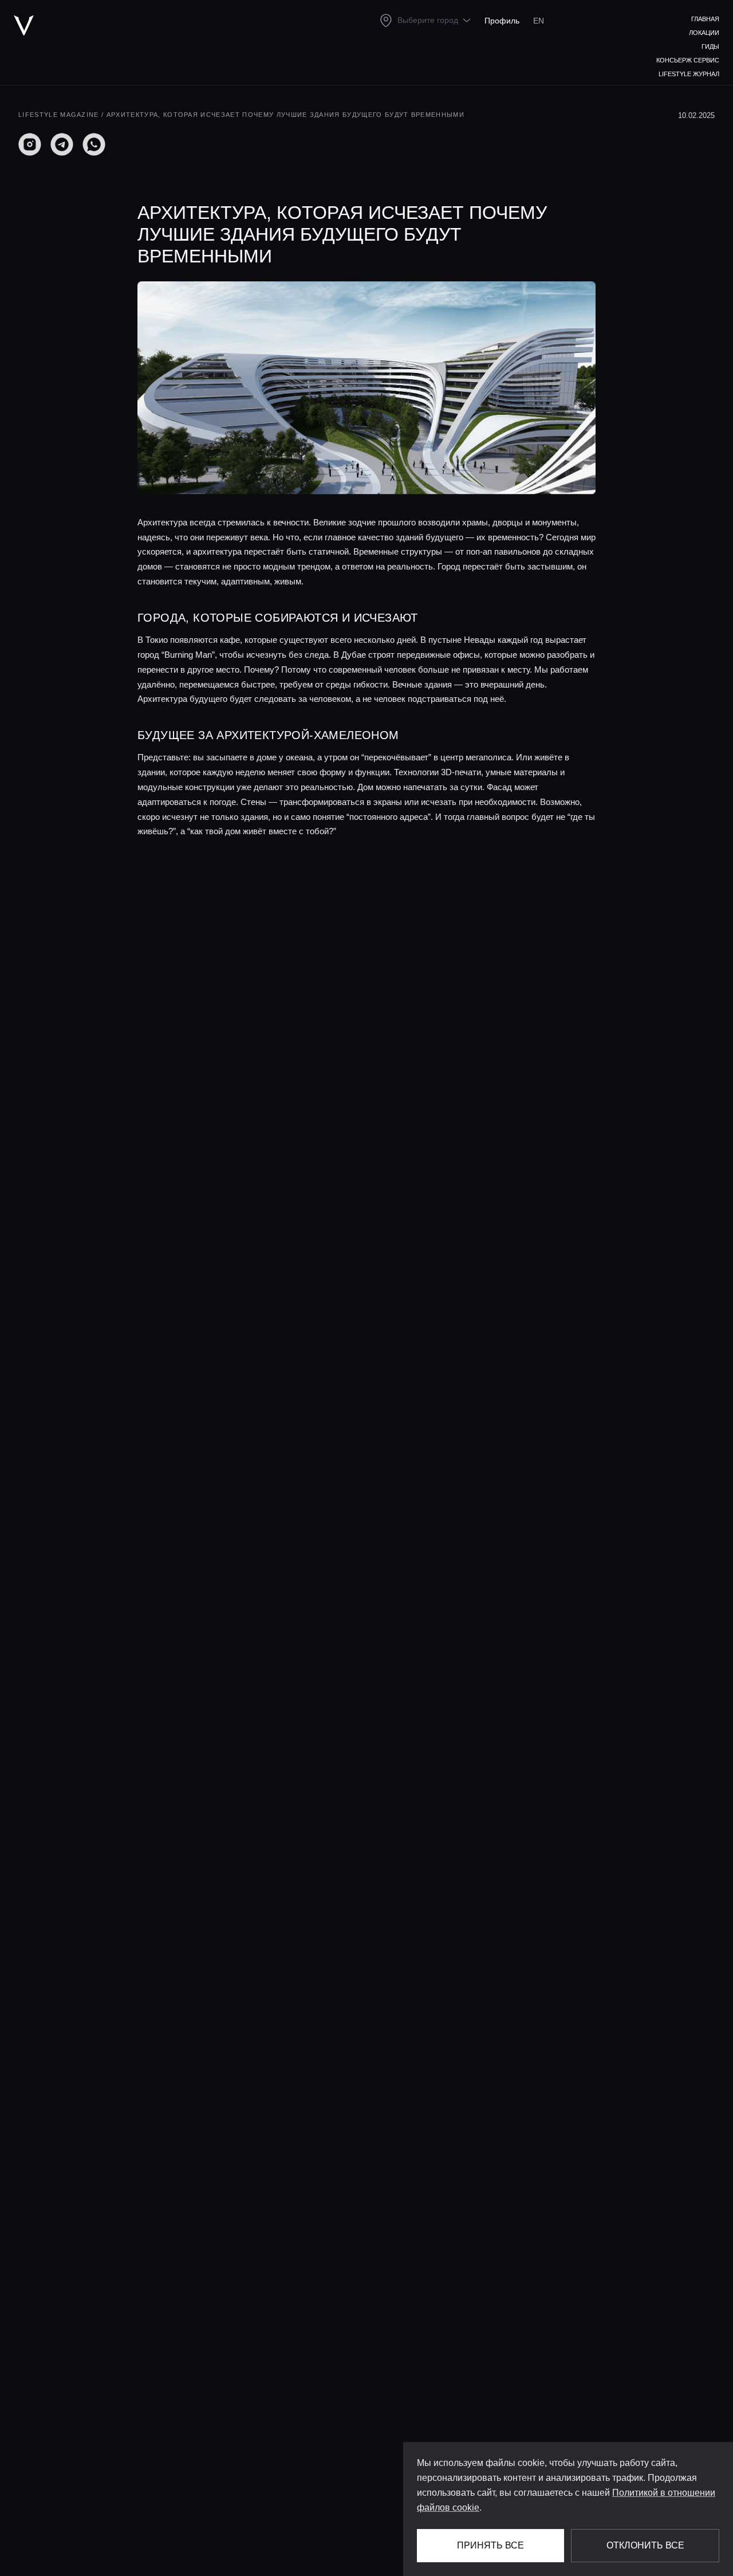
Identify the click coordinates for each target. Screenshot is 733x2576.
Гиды (710, 46)
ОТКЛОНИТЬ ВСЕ (645, 2545)
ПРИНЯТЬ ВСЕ (490, 2545)
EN (539, 21)
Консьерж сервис (688, 60)
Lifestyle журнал (689, 74)
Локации (704, 33)
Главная (705, 19)
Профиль (502, 21)
